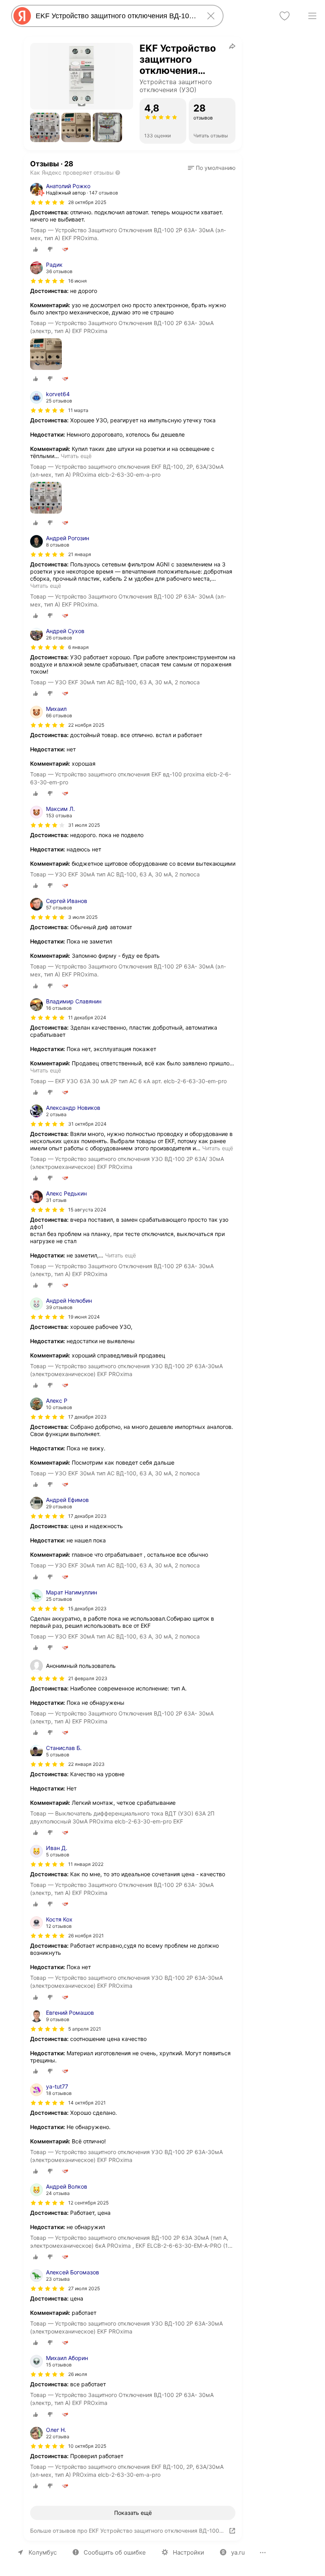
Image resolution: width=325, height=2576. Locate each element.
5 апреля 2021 (85, 2029)
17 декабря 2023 (87, 1417)
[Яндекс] (22, 16)
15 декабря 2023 (87, 1609)
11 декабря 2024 (87, 1018)
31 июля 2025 (84, 825)
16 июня (77, 281)
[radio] (36, 249)
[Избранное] (285, 16)
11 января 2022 (86, 1864)
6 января (78, 647)
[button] (45, 127)
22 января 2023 (86, 1764)
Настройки (188, 2552)
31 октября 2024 (87, 1124)
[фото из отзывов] (46, 355)
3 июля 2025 (83, 917)
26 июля (78, 2374)
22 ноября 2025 (86, 725)
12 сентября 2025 (88, 2203)
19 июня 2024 (84, 1317)
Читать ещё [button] (76, 456)
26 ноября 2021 (86, 1936)
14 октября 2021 (87, 2103)
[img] (48, 202)
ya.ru (238, 2552)
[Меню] (312, 16)
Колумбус (43, 2552)
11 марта (78, 410)
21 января (80, 554)
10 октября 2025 (87, 2446)
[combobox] (116, 16)
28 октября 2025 (87, 202)
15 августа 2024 (87, 1210)
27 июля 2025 (84, 2288)
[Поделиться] (232, 46)
